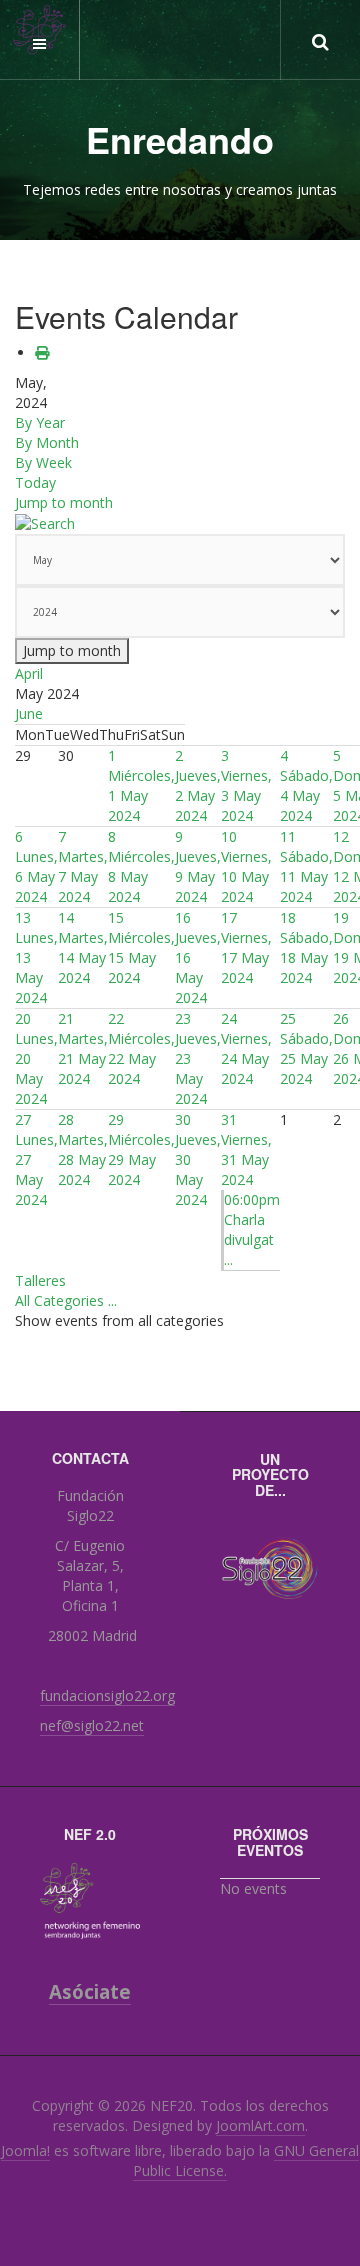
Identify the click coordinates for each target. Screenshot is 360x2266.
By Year (40, 422)
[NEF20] (40, 30)
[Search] (45, 522)
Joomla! (25, 2150)
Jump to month (64, 502)
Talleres (40, 1280)
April (29, 673)
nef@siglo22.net (92, 1725)
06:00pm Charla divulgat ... (252, 1229)
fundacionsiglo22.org (107, 1695)
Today (35, 482)
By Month (47, 442)
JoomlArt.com (260, 2125)
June (29, 713)
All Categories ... (66, 1300)
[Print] (42, 352)
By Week (43, 462)
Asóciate (90, 1991)
